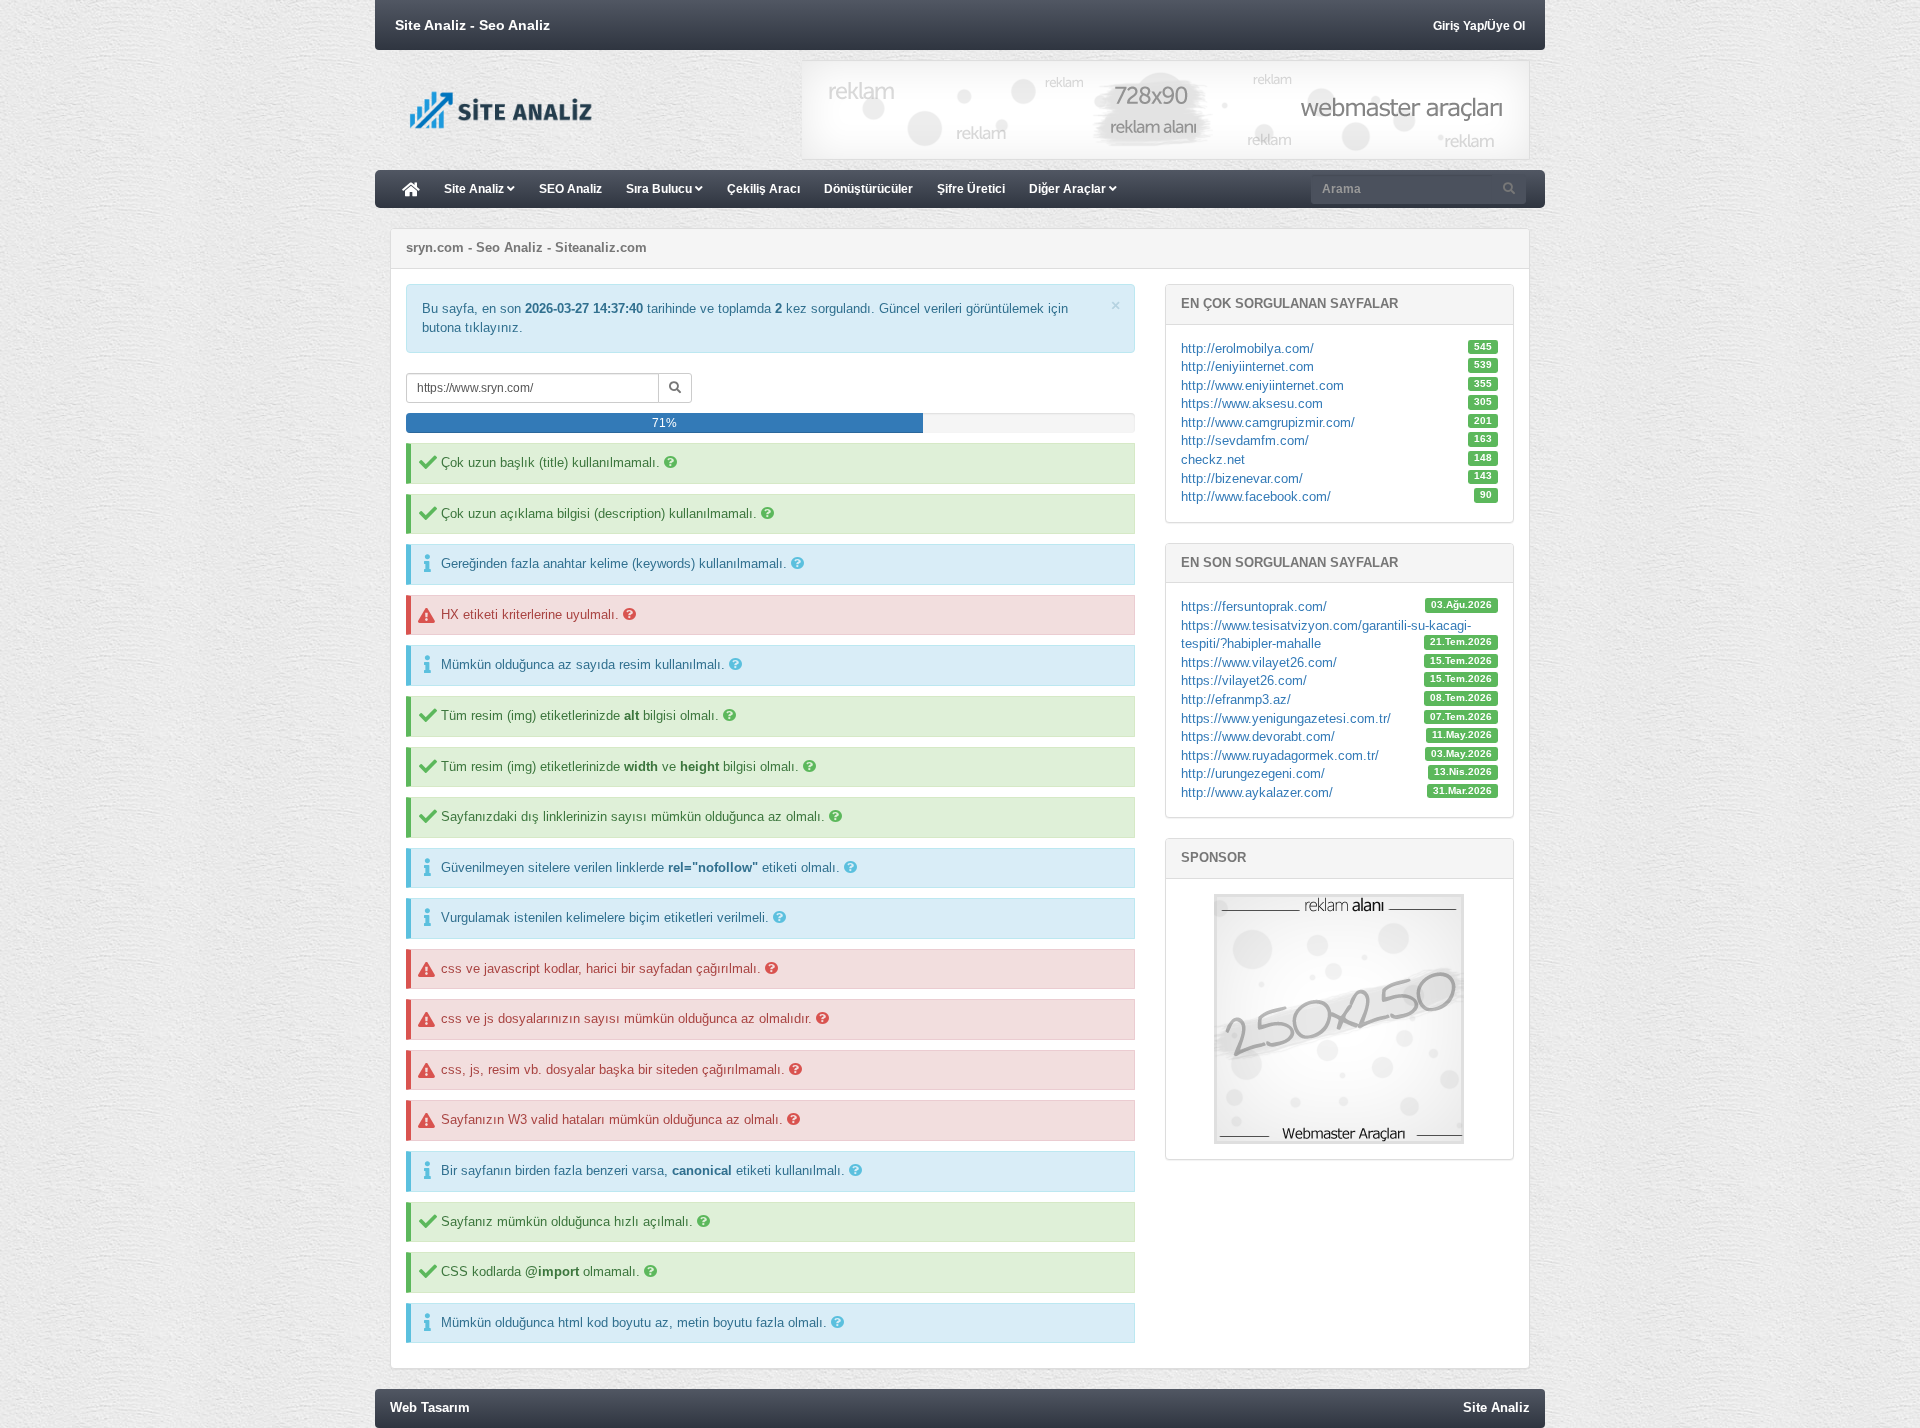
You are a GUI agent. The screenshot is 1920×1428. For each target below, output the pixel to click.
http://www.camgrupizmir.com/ (1268, 422)
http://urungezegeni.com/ (1253, 773)
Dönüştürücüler (868, 189)
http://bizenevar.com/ (1242, 478)
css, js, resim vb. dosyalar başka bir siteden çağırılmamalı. (613, 1069)
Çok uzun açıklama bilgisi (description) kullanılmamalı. (599, 513)
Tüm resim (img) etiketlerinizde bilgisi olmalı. (580, 715)
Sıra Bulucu (660, 189)
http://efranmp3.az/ (1236, 699)
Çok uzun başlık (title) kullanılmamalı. (550, 462)
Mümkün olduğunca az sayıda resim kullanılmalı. (583, 664)
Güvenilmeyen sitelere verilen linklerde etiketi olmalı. (640, 867)
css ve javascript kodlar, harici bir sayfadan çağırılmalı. (601, 968)
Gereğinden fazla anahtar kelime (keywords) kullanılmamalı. (614, 563)
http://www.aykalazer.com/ (1257, 792)
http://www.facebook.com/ (1256, 496)
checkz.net (1213, 459)
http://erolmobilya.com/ (1247, 348)
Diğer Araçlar (1069, 189)
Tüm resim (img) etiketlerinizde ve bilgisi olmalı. (620, 766)
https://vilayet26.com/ (1244, 680)
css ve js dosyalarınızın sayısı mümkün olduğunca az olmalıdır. (626, 1018)
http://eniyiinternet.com (1247, 366)
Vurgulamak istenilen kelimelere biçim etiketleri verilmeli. (605, 917)
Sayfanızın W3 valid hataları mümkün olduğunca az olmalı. (612, 1119)
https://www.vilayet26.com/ (1259, 662)
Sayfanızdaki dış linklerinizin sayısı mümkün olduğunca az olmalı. (633, 816)
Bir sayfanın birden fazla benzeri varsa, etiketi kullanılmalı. (643, 1170)
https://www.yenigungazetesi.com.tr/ (1286, 718)
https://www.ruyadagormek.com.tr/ (1280, 755)
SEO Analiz (570, 189)
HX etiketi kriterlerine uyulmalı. (530, 614)
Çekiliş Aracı (763, 189)
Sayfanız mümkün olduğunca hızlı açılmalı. (567, 1221)
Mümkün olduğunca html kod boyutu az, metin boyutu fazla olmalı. (634, 1322)
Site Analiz (475, 189)
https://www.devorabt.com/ (1258, 736)
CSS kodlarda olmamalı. (540, 1271)
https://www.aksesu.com (1252, 403)
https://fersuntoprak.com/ (1254, 606)
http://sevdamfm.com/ (1245, 440)
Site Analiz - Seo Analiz (472, 25)
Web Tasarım (430, 1407)
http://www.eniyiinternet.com (1262, 385)
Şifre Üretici (971, 189)
